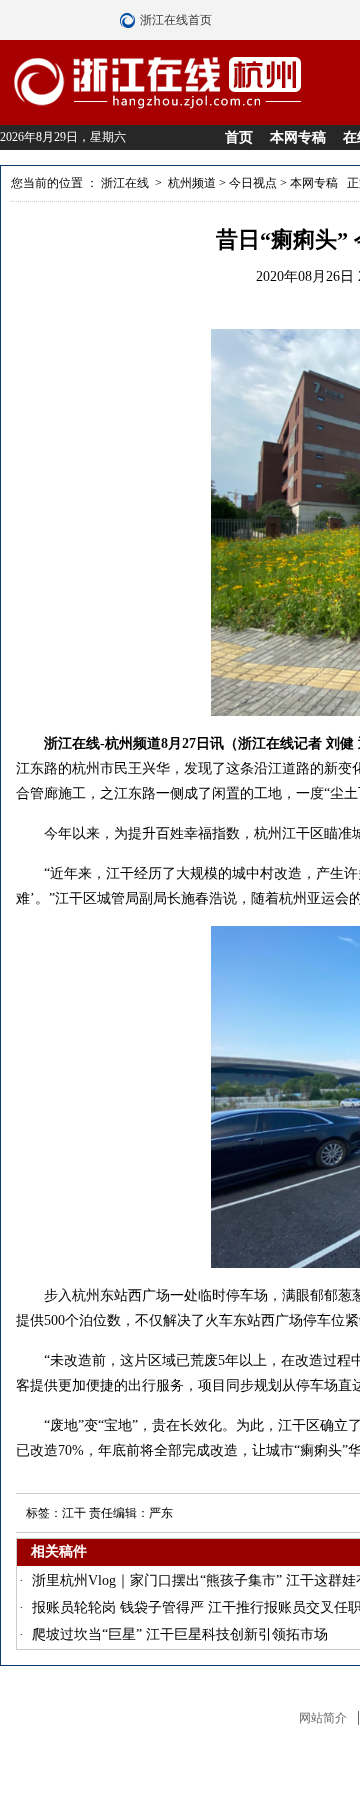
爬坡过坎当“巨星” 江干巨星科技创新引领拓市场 (180, 1634)
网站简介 (323, 1718)
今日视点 (253, 183)
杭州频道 (192, 183)
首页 (239, 137)
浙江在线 (125, 183)
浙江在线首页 (130, 20)
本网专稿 (298, 137)
